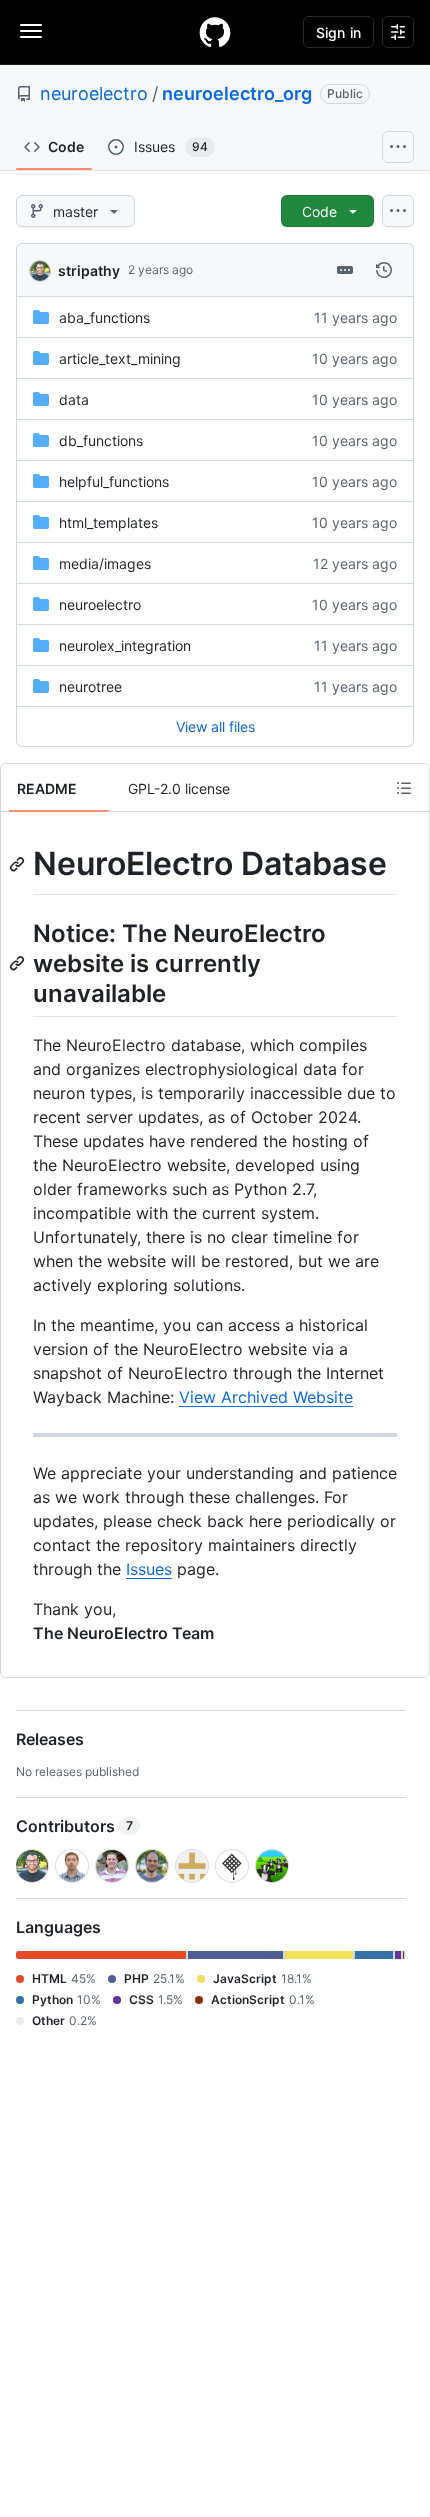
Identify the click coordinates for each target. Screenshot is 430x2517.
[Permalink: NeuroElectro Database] (19, 864)
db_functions (101, 440)
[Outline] (404, 788)
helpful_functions (114, 481)
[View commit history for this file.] (384, 270)
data (74, 399)
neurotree (90, 686)
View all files (215, 726)
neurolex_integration (125, 645)
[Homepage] (215, 32)
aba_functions (104, 317)
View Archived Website (266, 1397)
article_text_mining (120, 358)
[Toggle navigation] (31, 31)
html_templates (108, 522)
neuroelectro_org (237, 93)
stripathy (89, 270)
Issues (149, 1569)
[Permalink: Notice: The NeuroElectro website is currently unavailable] (19, 963)
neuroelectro (94, 93)
